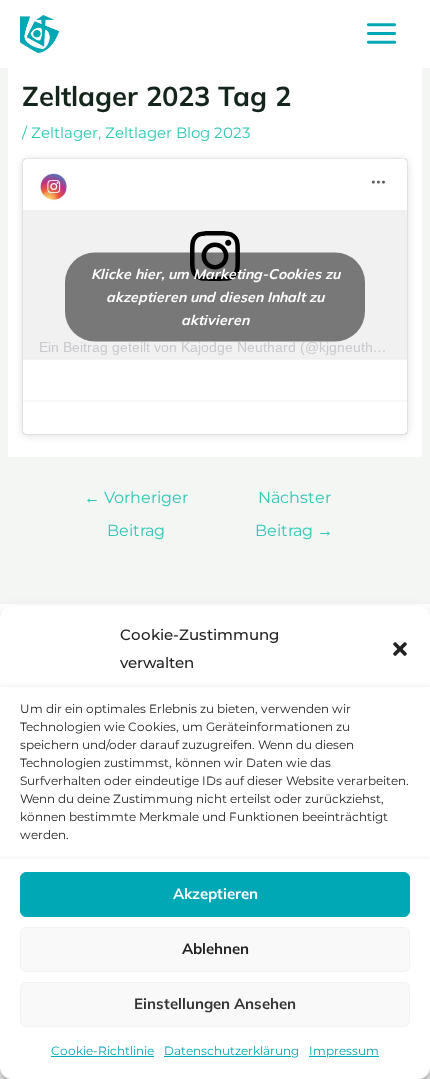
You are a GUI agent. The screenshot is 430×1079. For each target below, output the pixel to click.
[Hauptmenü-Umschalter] (381, 34)
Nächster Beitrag (294, 502)
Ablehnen (215, 948)
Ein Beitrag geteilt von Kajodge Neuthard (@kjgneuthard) (219, 347)
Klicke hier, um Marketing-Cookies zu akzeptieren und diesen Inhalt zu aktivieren (215, 296)
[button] (400, 649)
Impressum (344, 1050)
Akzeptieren (215, 893)
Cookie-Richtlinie (102, 1050)
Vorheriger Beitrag (136, 502)
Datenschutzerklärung (231, 1050)
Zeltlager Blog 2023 (177, 133)
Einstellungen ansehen (215, 1003)
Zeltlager (64, 133)
